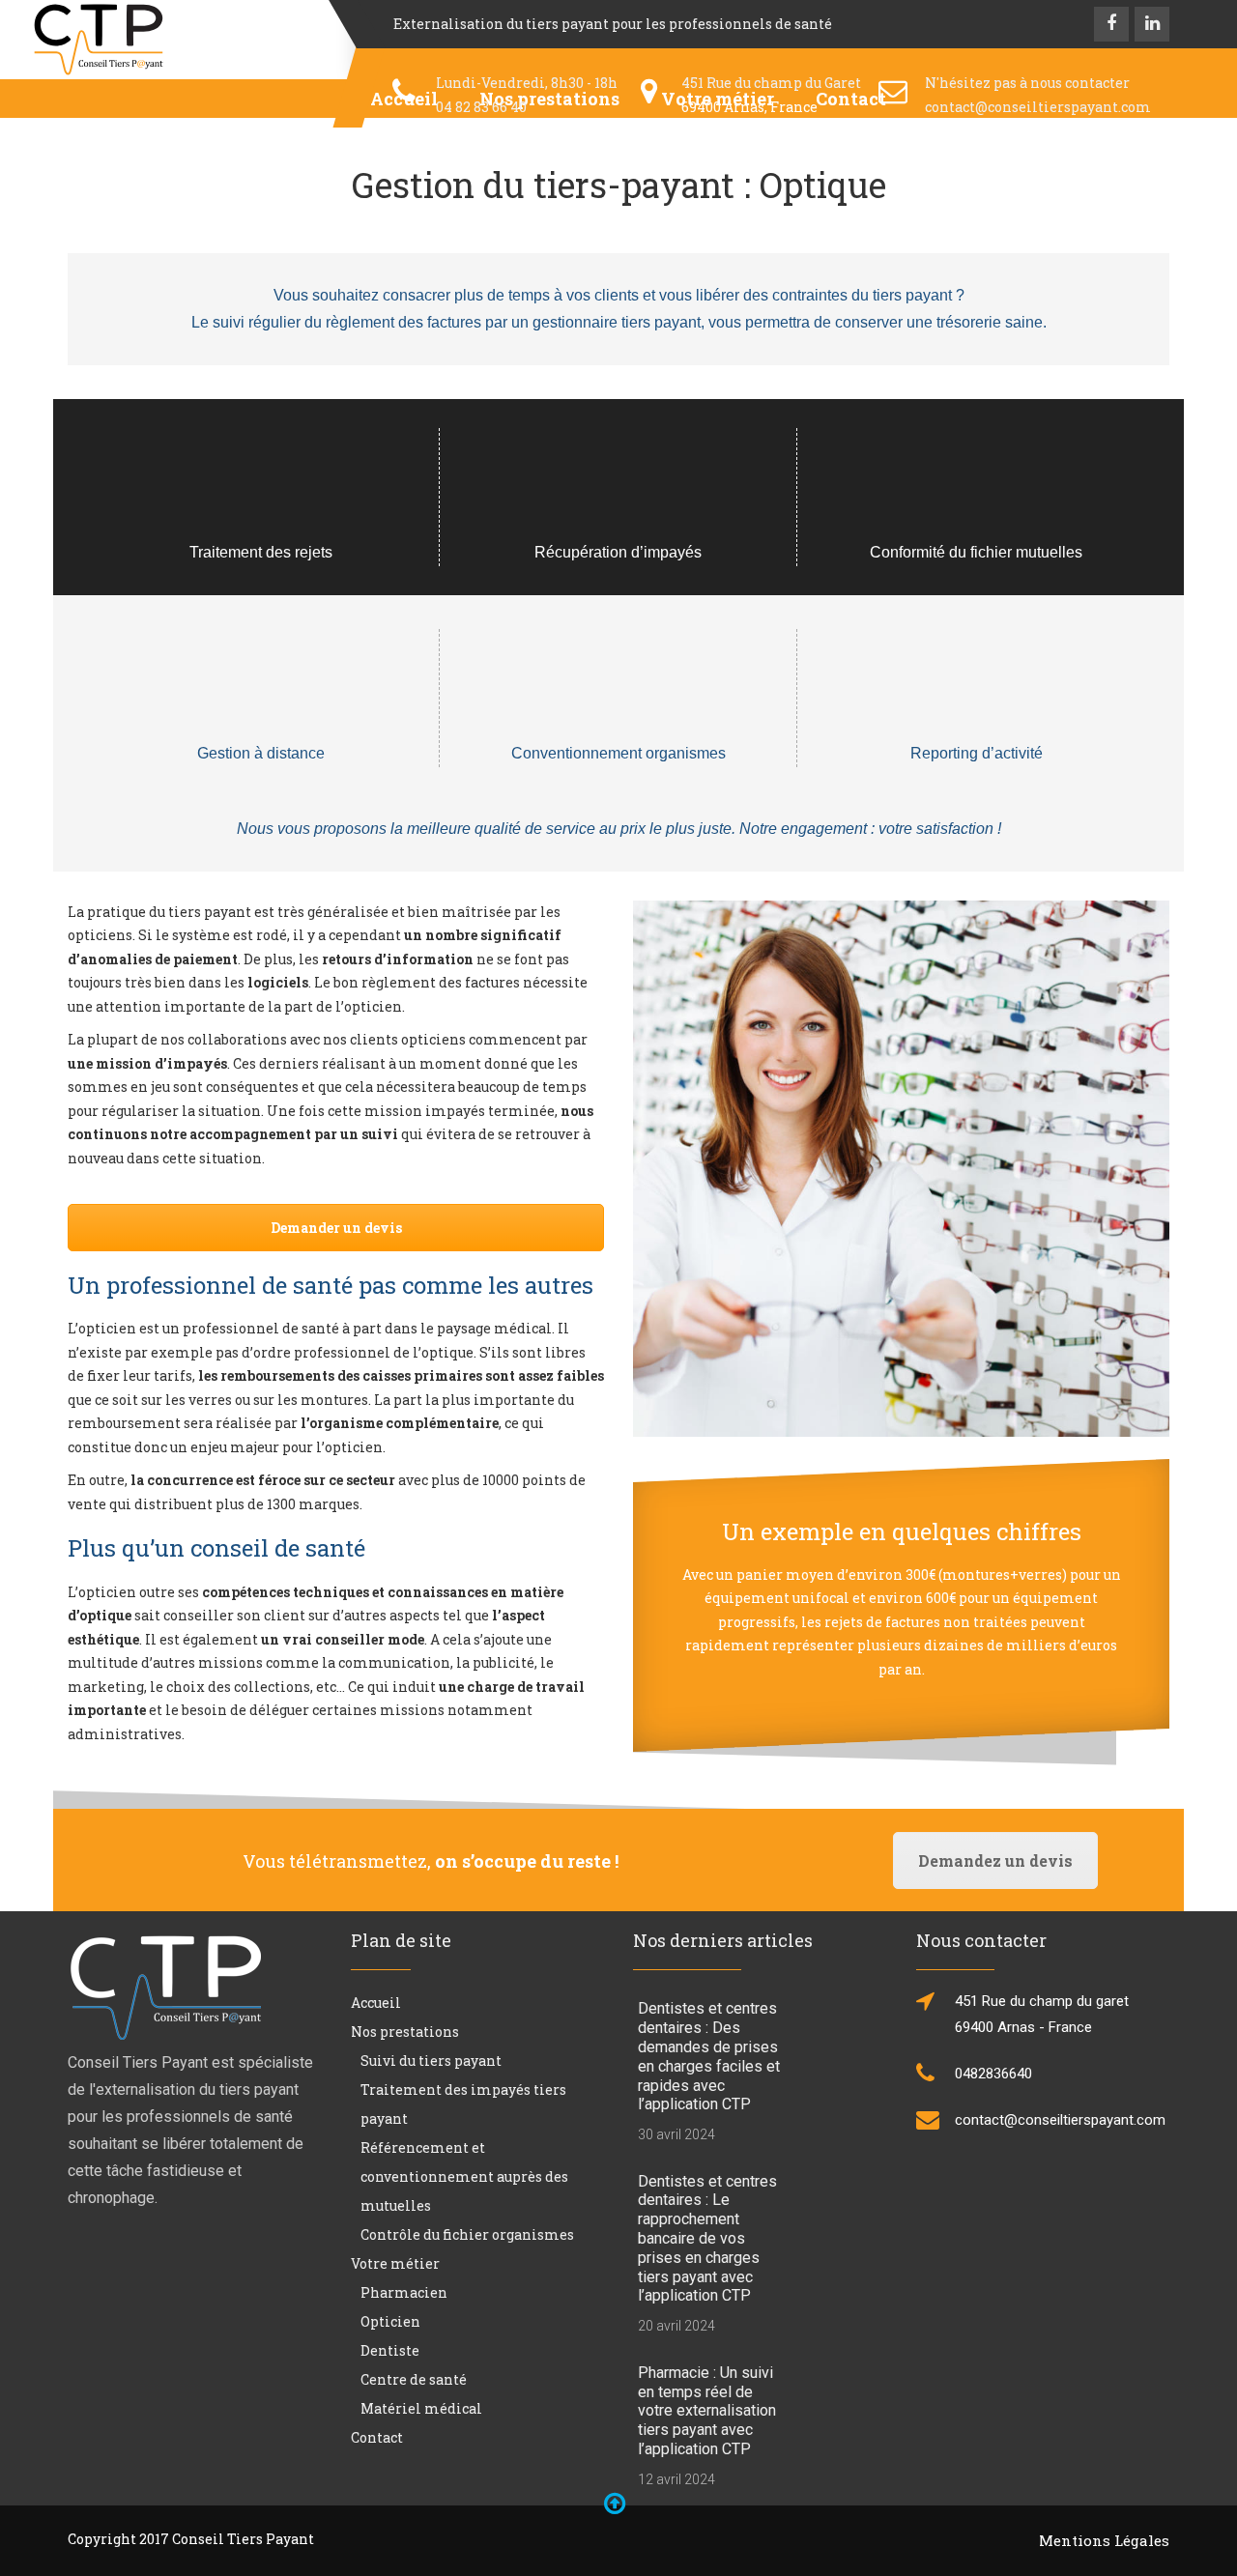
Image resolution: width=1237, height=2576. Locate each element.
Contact (377, 2437)
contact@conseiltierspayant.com (1038, 107)
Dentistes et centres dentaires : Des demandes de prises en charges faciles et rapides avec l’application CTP (709, 2056)
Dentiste (390, 2350)
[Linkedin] (1152, 24)
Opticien (390, 2321)
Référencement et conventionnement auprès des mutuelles (464, 2176)
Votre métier (395, 2263)
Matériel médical (421, 2408)
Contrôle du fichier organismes (467, 2234)
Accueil (376, 2003)
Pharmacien (404, 2292)
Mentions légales (1104, 2540)
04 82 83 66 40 (481, 107)
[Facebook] (1111, 24)
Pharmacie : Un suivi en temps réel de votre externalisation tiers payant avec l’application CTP (707, 2411)
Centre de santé (414, 2379)
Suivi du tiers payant (431, 2061)
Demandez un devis (995, 1860)
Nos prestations (405, 2032)
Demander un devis (336, 1228)
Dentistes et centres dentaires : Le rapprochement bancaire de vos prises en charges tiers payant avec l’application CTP (707, 2239)
